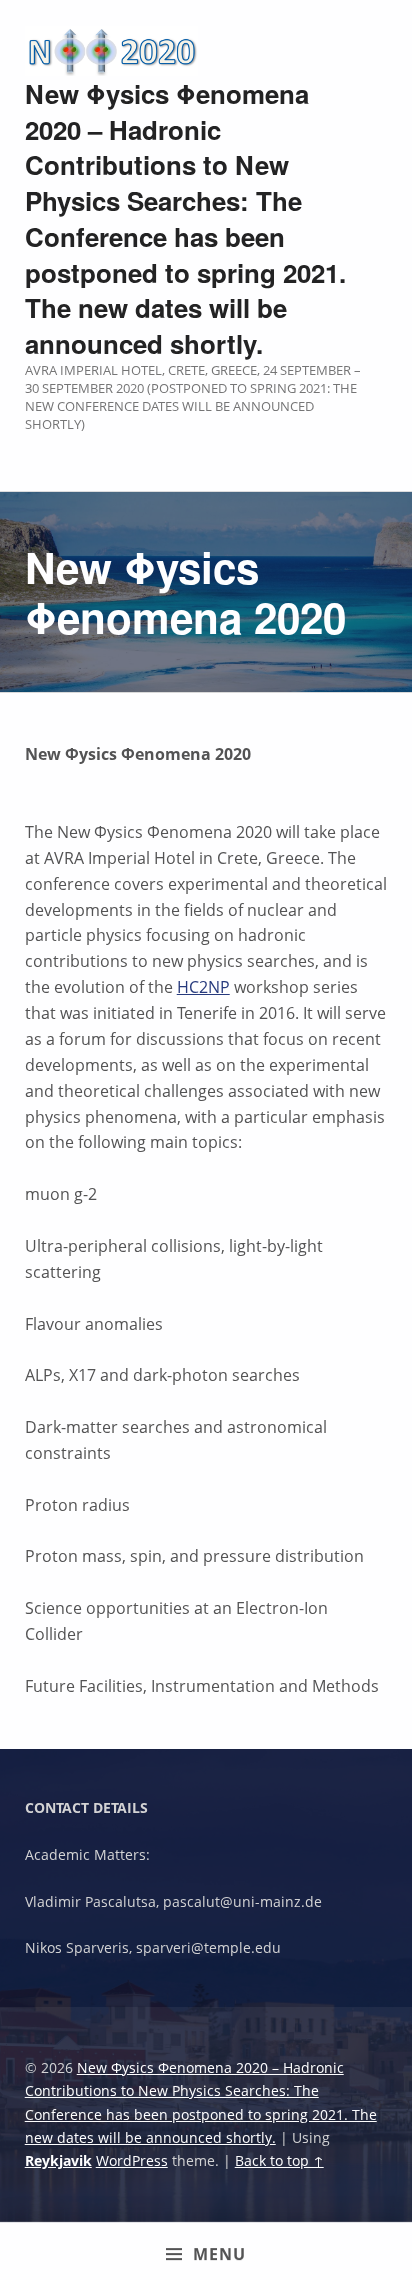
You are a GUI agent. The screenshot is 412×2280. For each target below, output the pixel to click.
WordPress (132, 2160)
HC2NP (203, 987)
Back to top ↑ (279, 2160)
